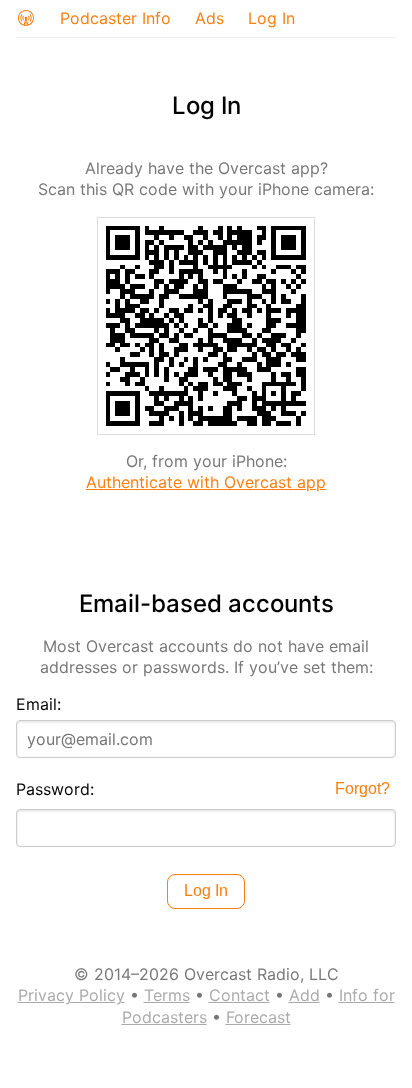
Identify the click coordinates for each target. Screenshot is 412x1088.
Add (304, 995)
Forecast (258, 1017)
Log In (271, 18)
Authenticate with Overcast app (206, 482)
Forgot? (362, 788)
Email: (38, 704)
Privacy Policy (71, 995)
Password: (55, 789)
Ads (209, 18)
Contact (239, 995)
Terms (167, 995)
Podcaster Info (115, 18)
